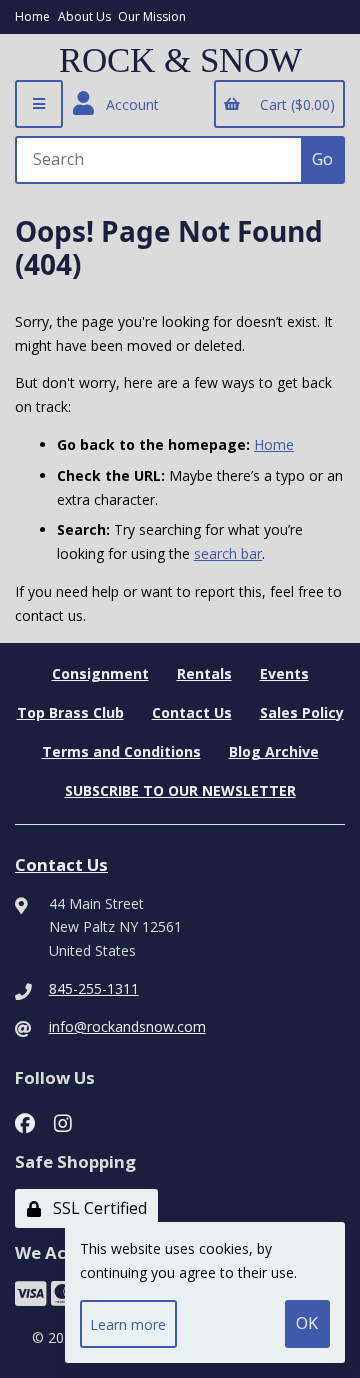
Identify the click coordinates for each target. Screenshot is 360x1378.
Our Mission (152, 16)
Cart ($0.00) (293, 104)
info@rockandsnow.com (127, 1026)
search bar (228, 553)
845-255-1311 (94, 988)
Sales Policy (302, 712)
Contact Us (192, 712)
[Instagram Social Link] (63, 1120)
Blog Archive (274, 751)
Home (32, 16)
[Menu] (39, 104)
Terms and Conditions (121, 751)
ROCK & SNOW (180, 61)
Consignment (100, 673)
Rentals (204, 673)
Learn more (128, 1324)
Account (128, 104)
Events (284, 673)
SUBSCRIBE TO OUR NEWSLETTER (180, 790)
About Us (84, 16)
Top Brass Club (70, 712)
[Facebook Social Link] (25, 1120)
